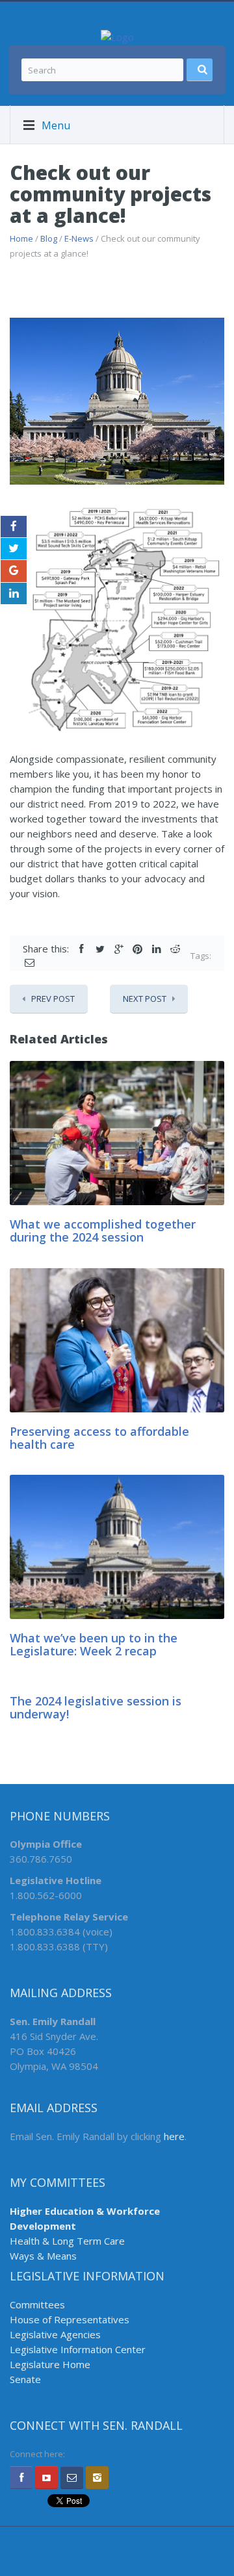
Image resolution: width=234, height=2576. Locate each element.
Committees (37, 2304)
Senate (25, 2379)
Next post (145, 999)
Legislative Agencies (55, 2334)
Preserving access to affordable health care (99, 1438)
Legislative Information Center (78, 2349)
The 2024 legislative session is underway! (96, 1707)
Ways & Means (43, 2256)
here (174, 2136)
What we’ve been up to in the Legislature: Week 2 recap (94, 1644)
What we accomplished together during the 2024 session (103, 1231)
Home (21, 238)
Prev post (53, 999)
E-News (79, 238)
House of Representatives (70, 2319)
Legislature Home (50, 2364)
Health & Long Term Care (67, 2241)
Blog (49, 238)
